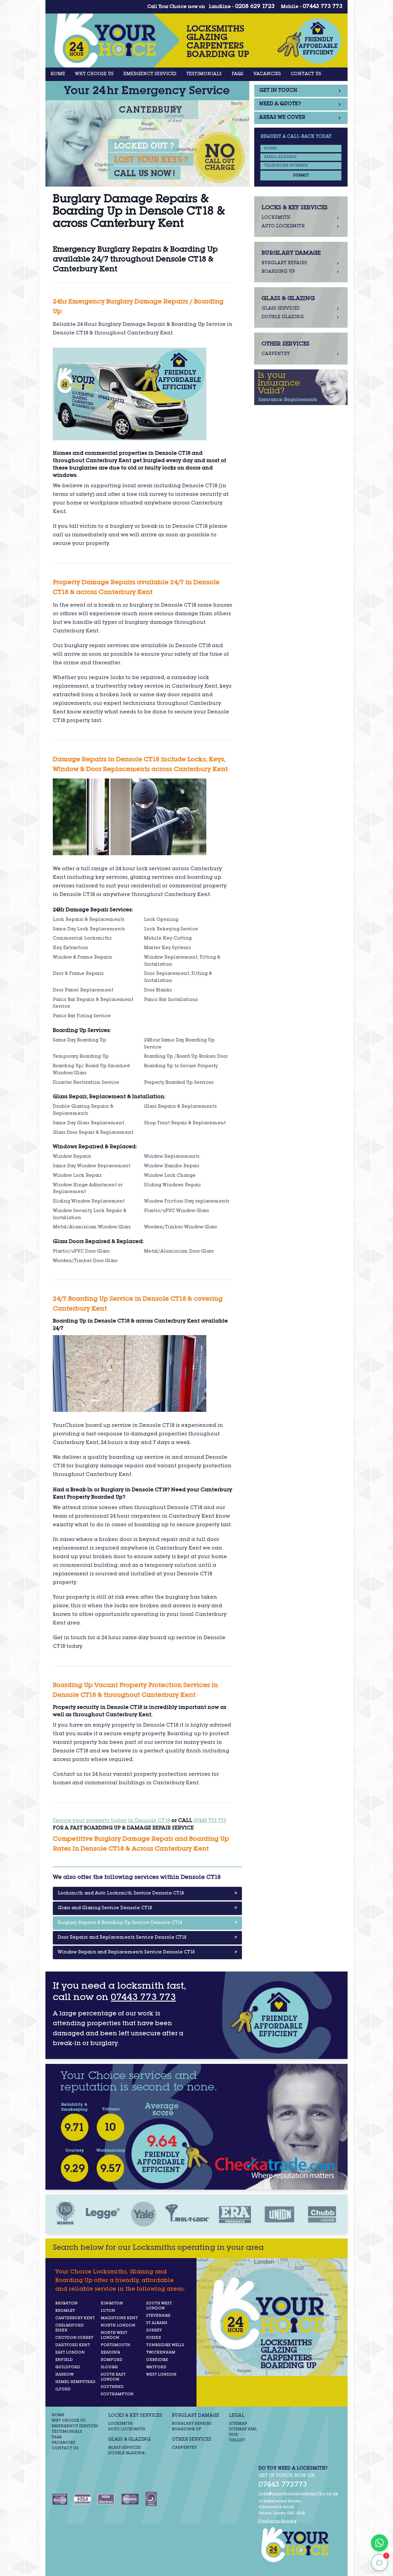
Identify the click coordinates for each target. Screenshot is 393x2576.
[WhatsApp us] (379, 2543)
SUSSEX (154, 2338)
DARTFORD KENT (73, 2345)
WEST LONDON (161, 2375)
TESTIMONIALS (204, 74)
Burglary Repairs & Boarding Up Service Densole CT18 (147, 1923)
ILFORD (63, 2389)
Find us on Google (278, 2521)
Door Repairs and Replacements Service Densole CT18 (147, 1938)
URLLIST (237, 2440)
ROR (233, 2435)
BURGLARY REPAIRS (192, 2424)
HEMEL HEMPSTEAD (75, 2382)
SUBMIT (301, 176)
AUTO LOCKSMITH (127, 2429)
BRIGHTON (66, 2304)
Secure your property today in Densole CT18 (111, 1821)
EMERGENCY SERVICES (150, 74)
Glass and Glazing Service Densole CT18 (147, 1908)
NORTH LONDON (118, 2326)
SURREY (154, 2331)
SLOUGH (109, 2367)
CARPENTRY (184, 2448)
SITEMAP (238, 2424)
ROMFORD (112, 2360)
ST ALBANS (157, 2323)
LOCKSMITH (120, 2424)
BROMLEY (65, 2311)
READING (110, 2353)
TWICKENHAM (161, 2353)
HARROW (64, 2375)
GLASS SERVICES (125, 2448)
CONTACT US (306, 74)
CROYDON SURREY (74, 2338)
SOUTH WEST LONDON (159, 2306)
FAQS (237, 74)
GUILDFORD (68, 2367)
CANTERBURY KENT (75, 2318)
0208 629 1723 (255, 7)
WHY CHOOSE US (94, 74)
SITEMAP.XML (243, 2429)
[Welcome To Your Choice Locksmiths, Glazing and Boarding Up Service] (298, 2545)
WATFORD (156, 2367)
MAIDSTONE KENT (119, 2318)
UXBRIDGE (157, 2360)
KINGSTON (112, 2304)
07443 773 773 (323, 7)
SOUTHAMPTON (117, 2394)
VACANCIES (267, 74)
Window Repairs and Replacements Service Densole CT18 (147, 1952)
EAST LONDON (70, 2353)
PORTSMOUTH (115, 2345)
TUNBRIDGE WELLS (165, 2345)
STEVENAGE (158, 2316)
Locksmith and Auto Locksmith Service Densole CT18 (147, 1894)
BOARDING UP (187, 2429)
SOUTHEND (112, 2387)
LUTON (108, 2311)
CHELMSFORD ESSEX (70, 2328)
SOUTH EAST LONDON (113, 2377)
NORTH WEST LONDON (114, 2335)
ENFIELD (64, 2360)
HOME (58, 74)
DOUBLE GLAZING (126, 2453)
